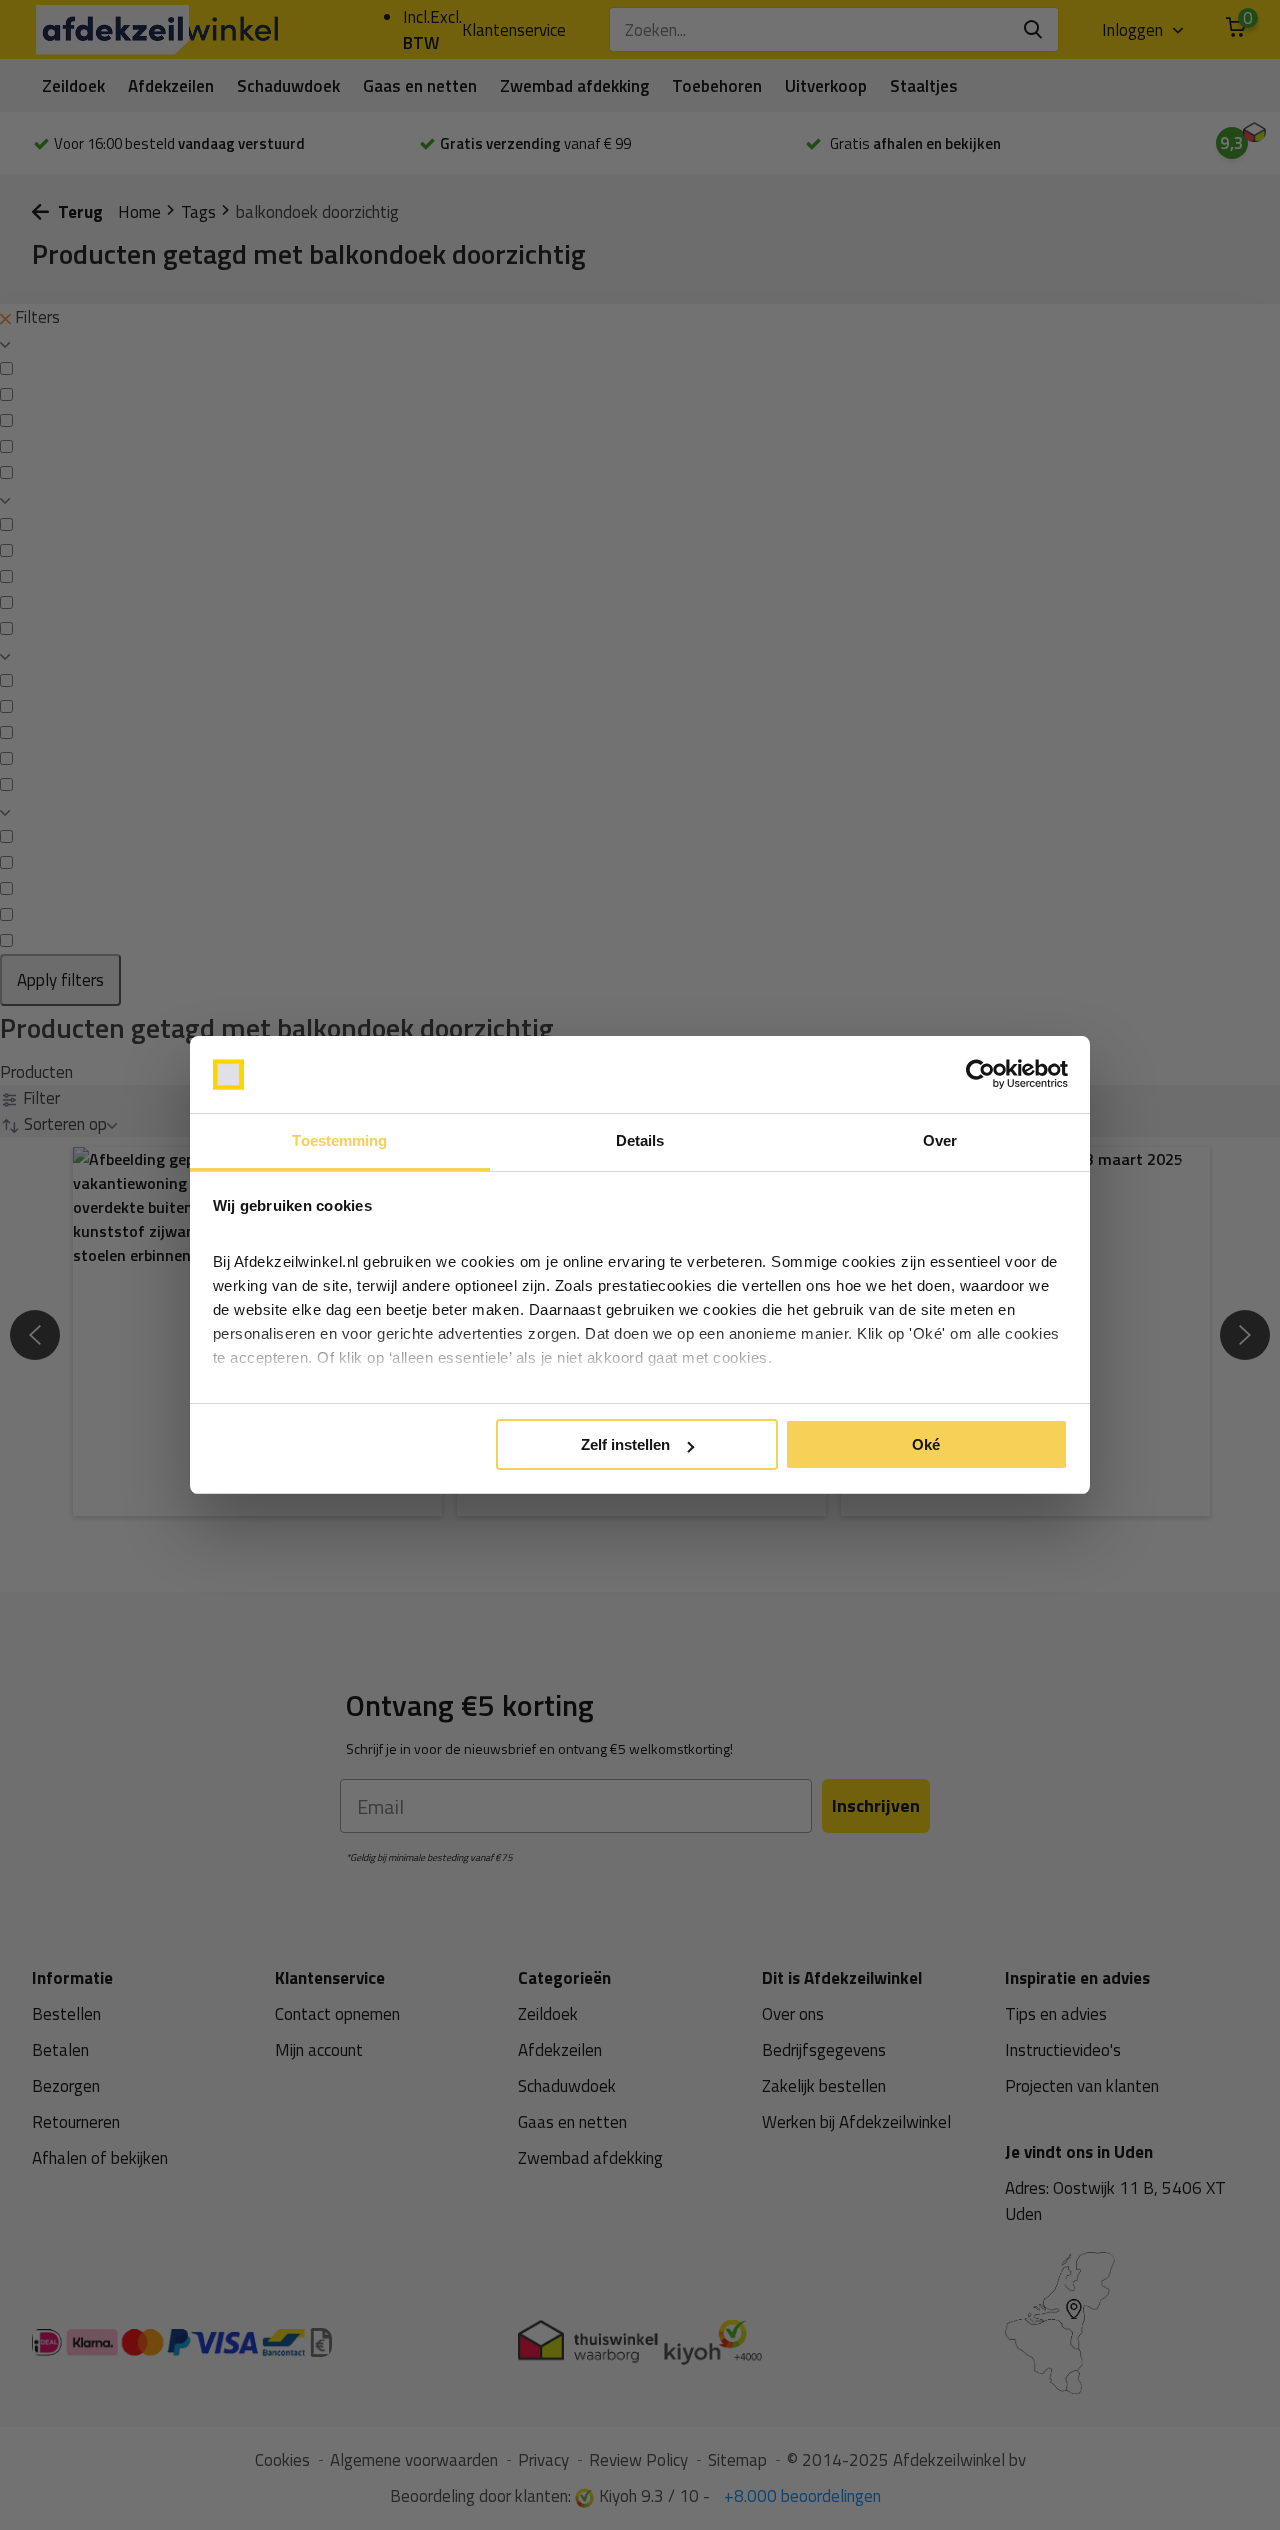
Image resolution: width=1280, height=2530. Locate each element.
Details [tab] (640, 1140)
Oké (926, 1444)
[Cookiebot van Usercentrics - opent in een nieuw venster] (980, 1075)
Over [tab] (940, 1140)
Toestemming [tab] (339, 1140)
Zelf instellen (625, 1444)
